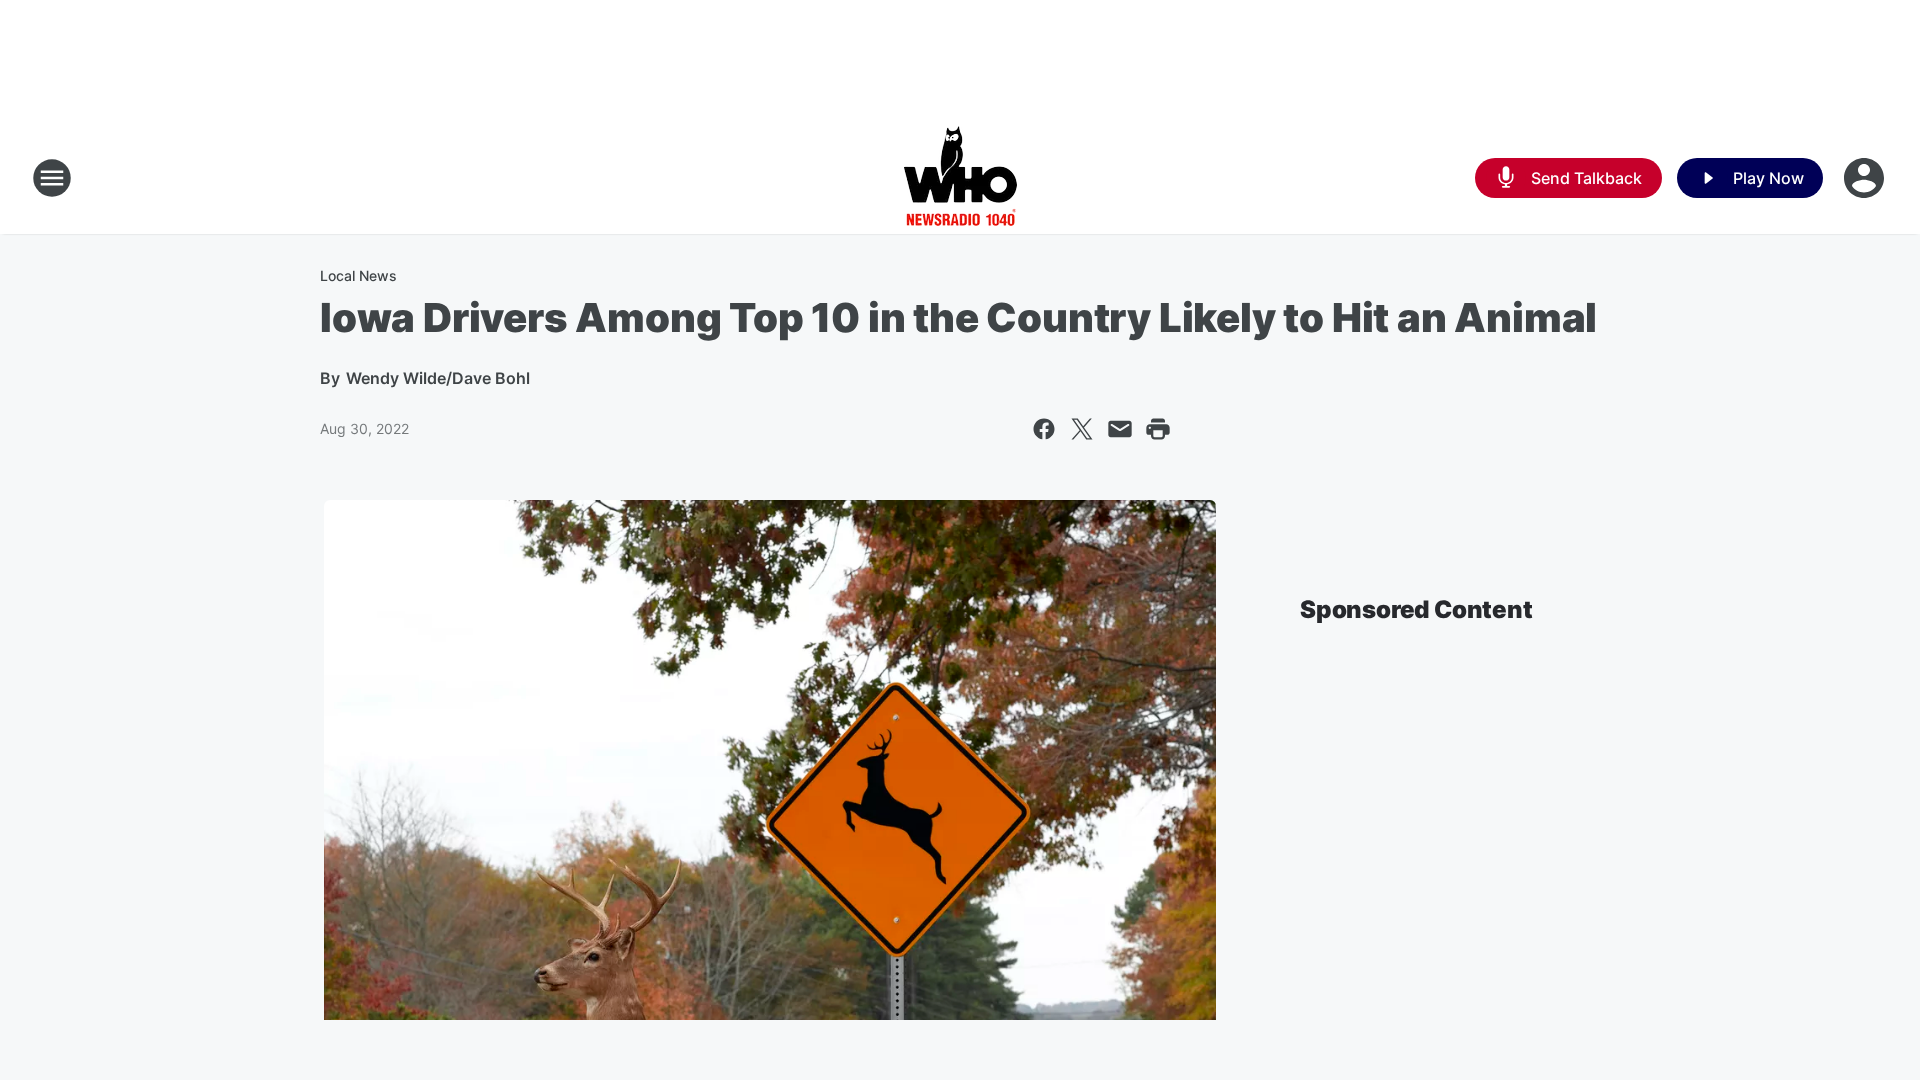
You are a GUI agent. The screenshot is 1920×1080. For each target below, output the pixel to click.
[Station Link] (960, 178)
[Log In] (1866, 178)
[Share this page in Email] (1120, 429)
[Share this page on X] (1082, 429)
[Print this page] (1158, 429)
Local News (358, 275)
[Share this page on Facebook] (1044, 429)
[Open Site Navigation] (52, 178)
